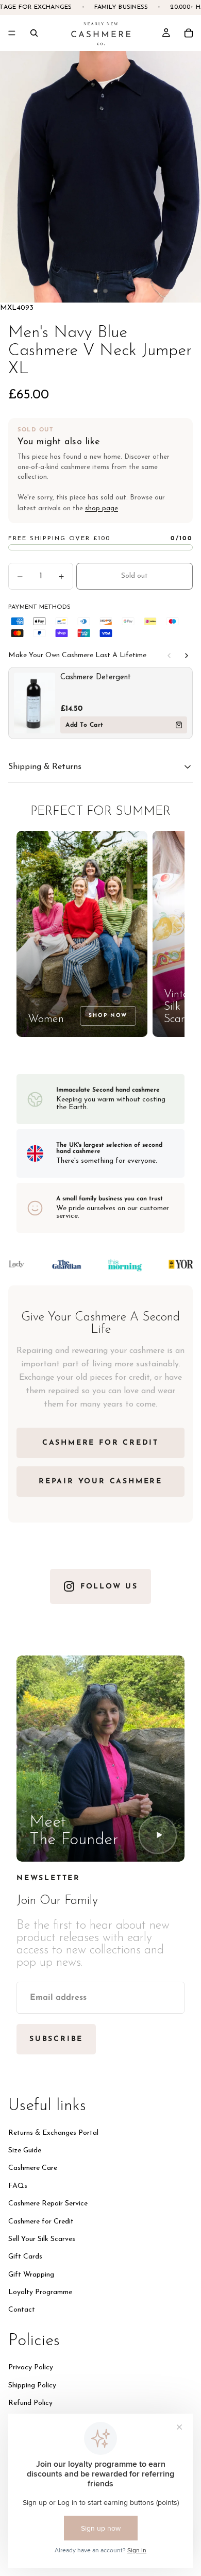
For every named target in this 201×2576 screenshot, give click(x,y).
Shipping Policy (32, 2385)
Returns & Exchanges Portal (53, 2132)
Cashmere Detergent (96, 678)
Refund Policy (30, 2403)
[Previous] (169, 656)
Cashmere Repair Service (48, 2204)
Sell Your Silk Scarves (42, 2239)
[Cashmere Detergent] (35, 703)
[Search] (34, 33)
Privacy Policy (31, 2368)
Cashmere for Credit (41, 2221)
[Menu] (12, 33)
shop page (102, 508)
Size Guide (25, 2150)
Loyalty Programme (40, 2292)
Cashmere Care (33, 2168)
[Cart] (189, 33)
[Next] (187, 656)
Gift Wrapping (31, 2274)
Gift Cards (25, 2257)
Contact (22, 2310)
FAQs (18, 2186)
